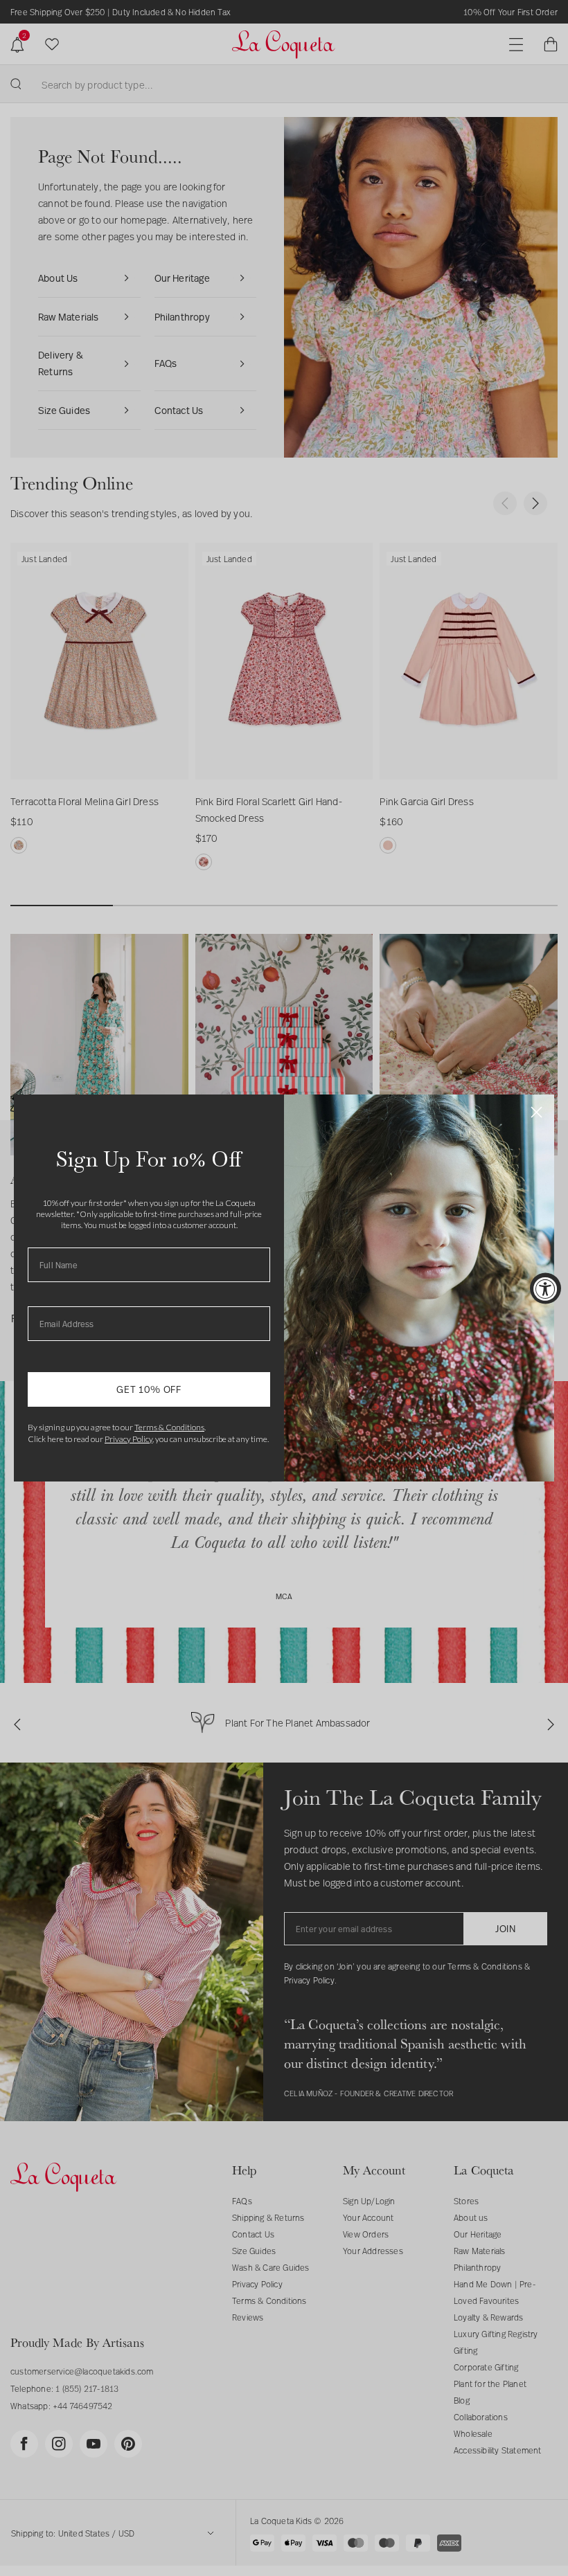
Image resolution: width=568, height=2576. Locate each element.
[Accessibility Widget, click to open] (545, 1288)
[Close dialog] (536, 1112)
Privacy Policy (128, 1439)
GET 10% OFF (149, 1389)
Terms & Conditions (169, 1427)
